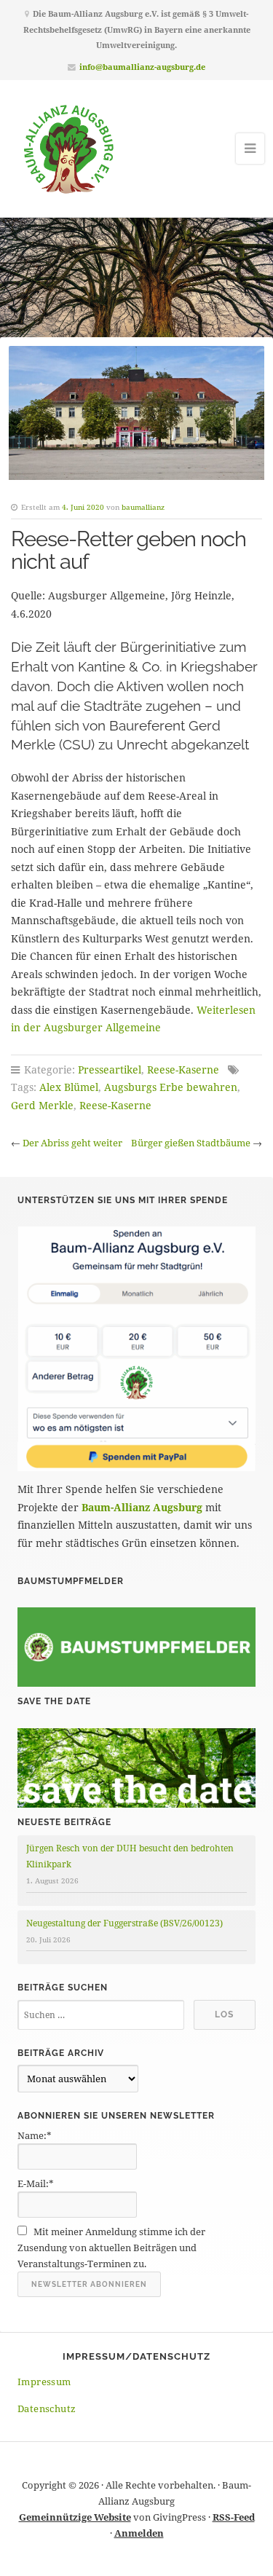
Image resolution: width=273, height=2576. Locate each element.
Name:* (35, 2135)
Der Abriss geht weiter (72, 1143)
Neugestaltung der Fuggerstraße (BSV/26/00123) (124, 1923)
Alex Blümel (69, 1087)
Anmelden (139, 2533)
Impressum (44, 2382)
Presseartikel (110, 1070)
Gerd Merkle (42, 1105)
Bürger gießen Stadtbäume (191, 1143)
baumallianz (143, 507)
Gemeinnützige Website (75, 2517)
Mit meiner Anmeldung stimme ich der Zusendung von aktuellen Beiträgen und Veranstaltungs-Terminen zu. (111, 2248)
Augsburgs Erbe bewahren (171, 1087)
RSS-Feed (234, 2517)
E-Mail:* (36, 2183)
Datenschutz (47, 2408)
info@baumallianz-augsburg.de (142, 67)
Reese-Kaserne (183, 1070)
